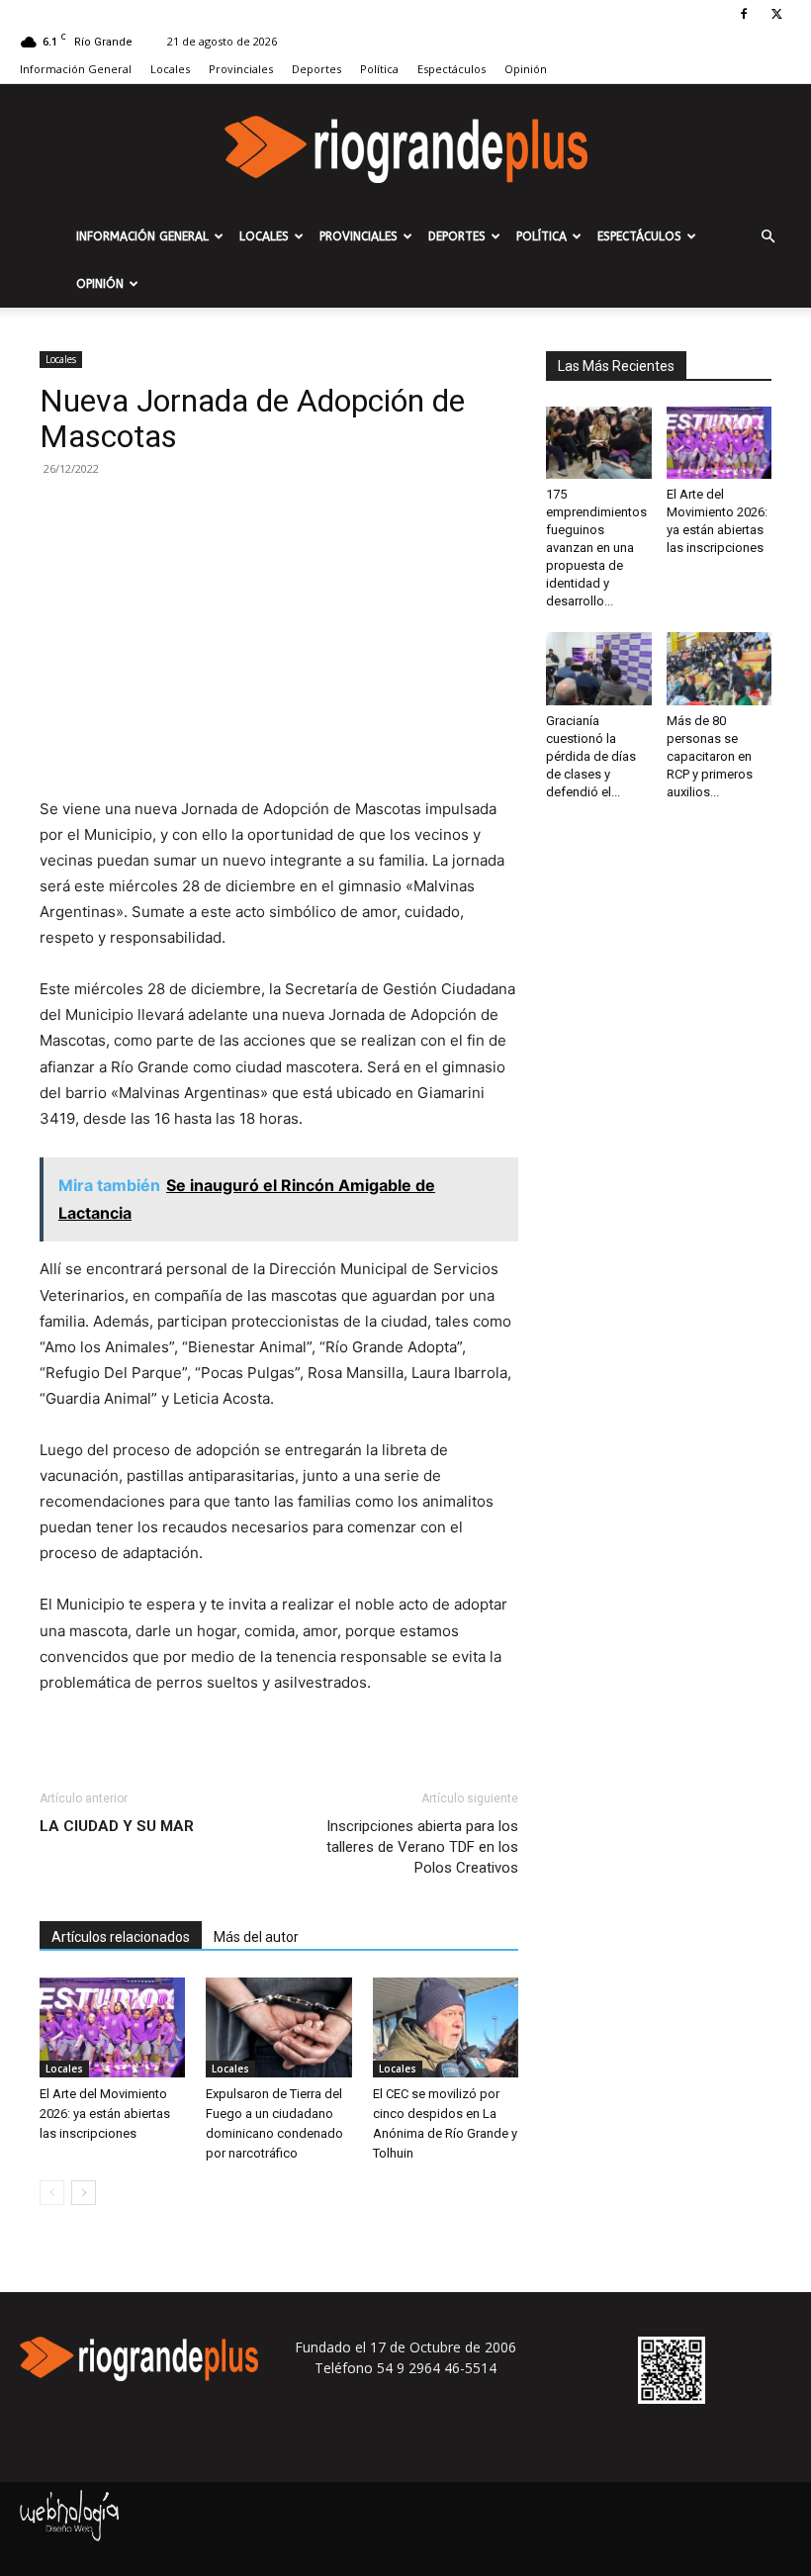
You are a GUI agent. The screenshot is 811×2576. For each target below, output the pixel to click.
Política (379, 69)
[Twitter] (776, 14)
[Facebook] (744, 14)
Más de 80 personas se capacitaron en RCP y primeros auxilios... (710, 756)
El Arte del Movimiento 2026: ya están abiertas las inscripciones (105, 2114)
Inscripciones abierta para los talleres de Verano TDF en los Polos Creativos (422, 1847)
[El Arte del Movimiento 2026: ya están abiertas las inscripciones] (112, 2027)
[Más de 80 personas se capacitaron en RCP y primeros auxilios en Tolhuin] (720, 668)
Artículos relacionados (121, 1937)
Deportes (316, 69)
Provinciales (241, 69)
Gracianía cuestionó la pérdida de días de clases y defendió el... (591, 756)
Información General (76, 69)
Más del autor (256, 1937)
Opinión (526, 69)
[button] (767, 237)
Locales (170, 69)
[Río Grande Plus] (405, 149)
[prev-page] (52, 2193)
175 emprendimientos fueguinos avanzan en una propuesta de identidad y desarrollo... (596, 548)
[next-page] (84, 2193)
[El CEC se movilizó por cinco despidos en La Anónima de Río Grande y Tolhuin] (446, 2027)
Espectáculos (451, 69)
